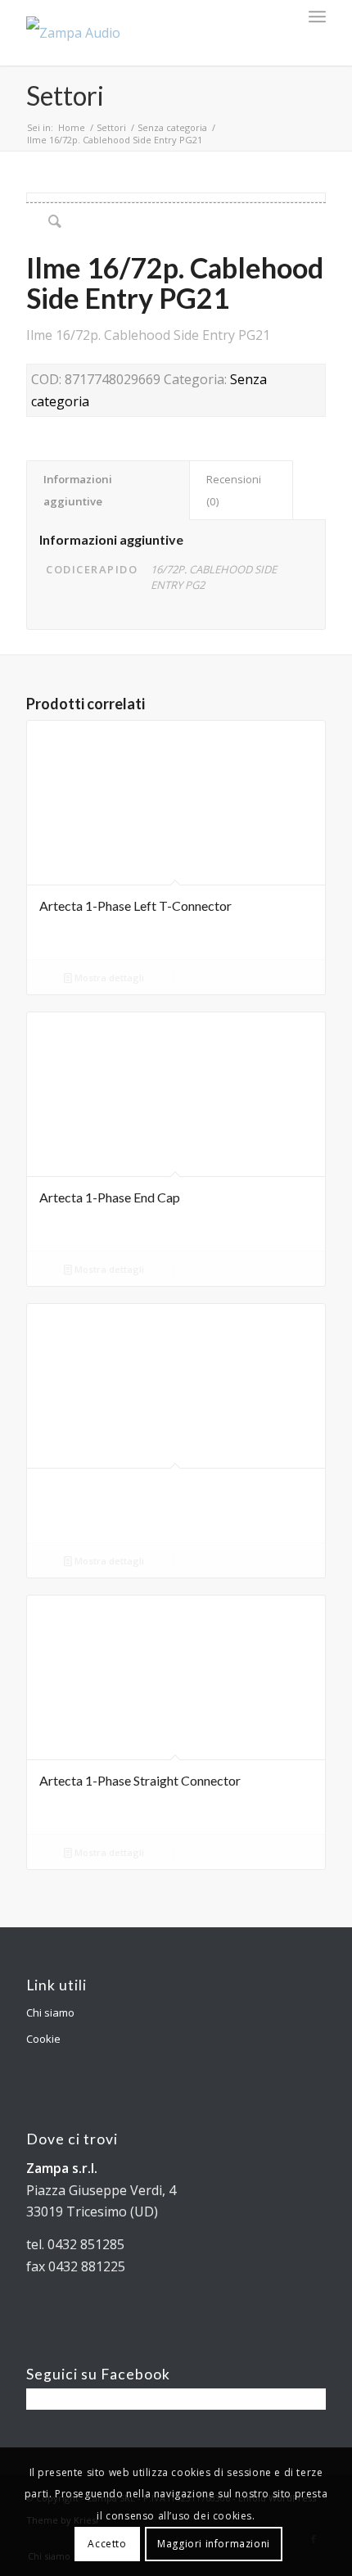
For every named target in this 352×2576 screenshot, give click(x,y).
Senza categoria (172, 127)
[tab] (108, 490)
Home (72, 127)
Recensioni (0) (234, 490)
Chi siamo (50, 2012)
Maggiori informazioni (214, 2544)
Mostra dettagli (108, 978)
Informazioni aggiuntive (78, 490)
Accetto (107, 2544)
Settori (65, 95)
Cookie (43, 2039)
